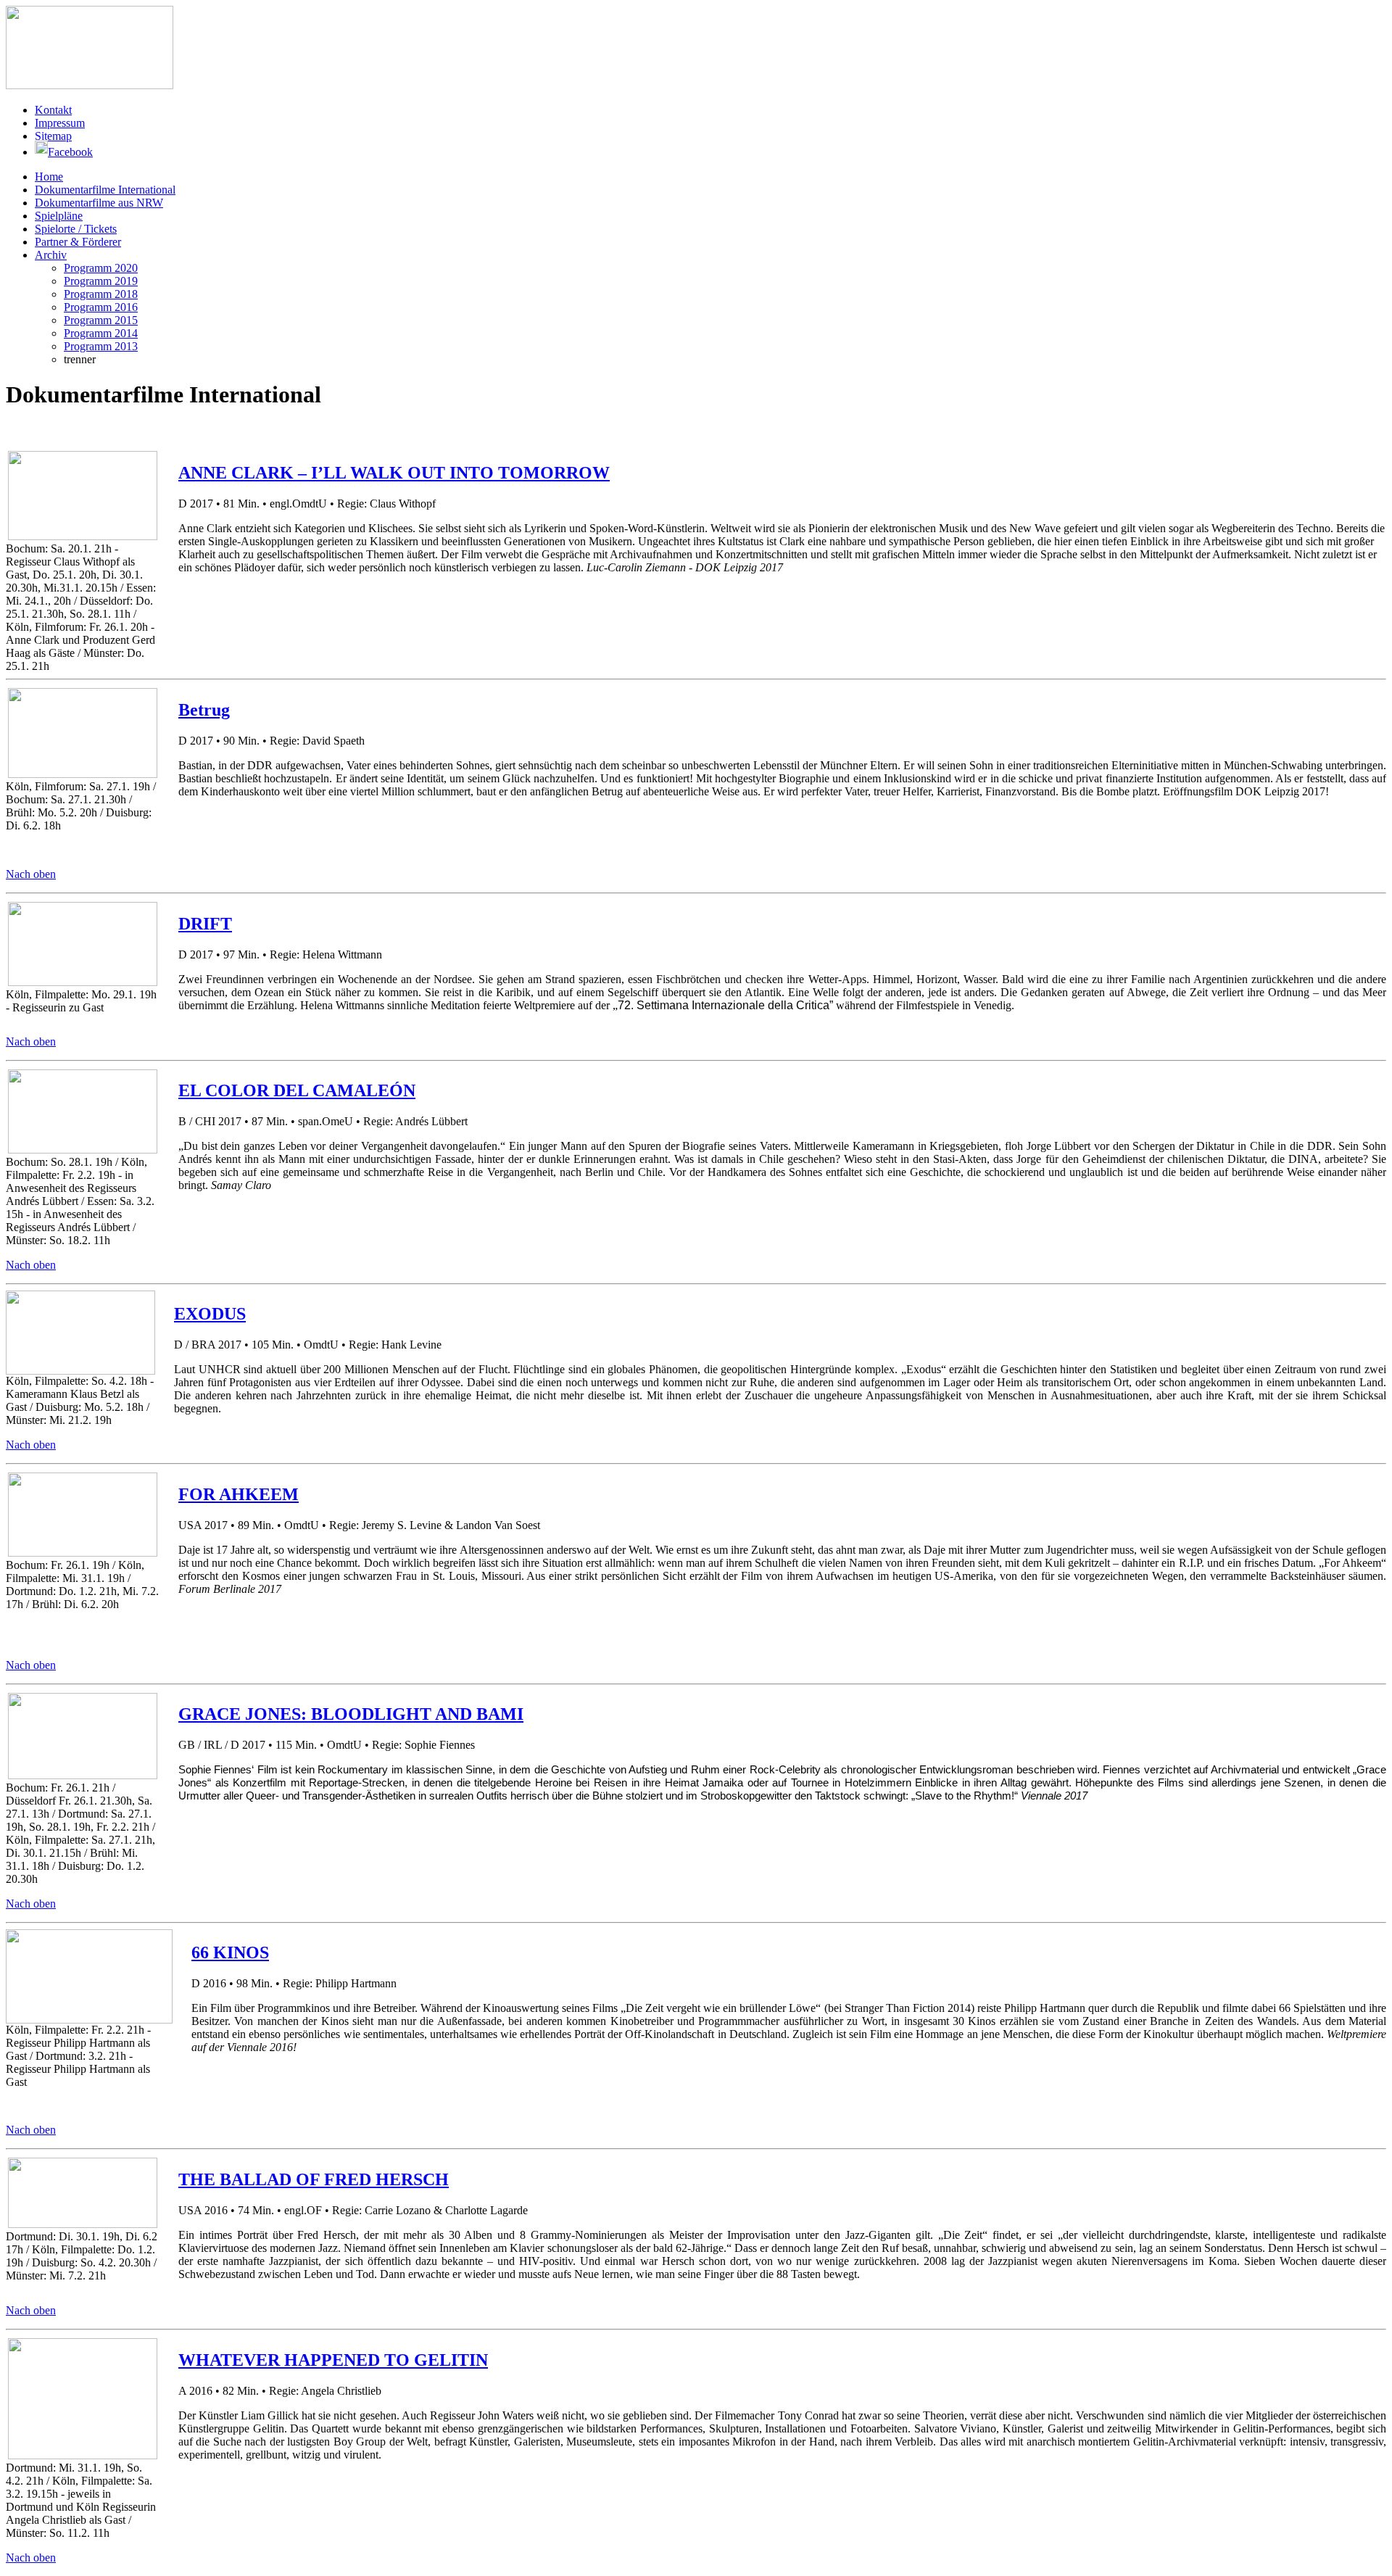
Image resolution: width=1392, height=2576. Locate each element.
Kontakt (53, 110)
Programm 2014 (101, 333)
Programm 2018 (101, 294)
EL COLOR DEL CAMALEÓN (297, 1090)
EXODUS (210, 1314)
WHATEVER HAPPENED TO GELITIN (333, 2360)
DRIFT (205, 924)
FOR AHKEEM (239, 1494)
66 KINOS (230, 1952)
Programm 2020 (101, 268)
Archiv (51, 255)
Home (49, 177)
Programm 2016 (101, 307)
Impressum (60, 123)
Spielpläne (59, 216)
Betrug (204, 710)
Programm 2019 (101, 281)
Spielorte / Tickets (76, 229)
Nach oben (31, 874)
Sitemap (53, 136)
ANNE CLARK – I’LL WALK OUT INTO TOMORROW (394, 473)
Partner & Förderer (78, 242)
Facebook (70, 152)
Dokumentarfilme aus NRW (99, 203)
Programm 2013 (101, 346)
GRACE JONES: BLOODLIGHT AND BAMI (351, 1714)
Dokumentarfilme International (105, 190)
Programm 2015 (101, 320)
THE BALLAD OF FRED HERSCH (314, 2179)
